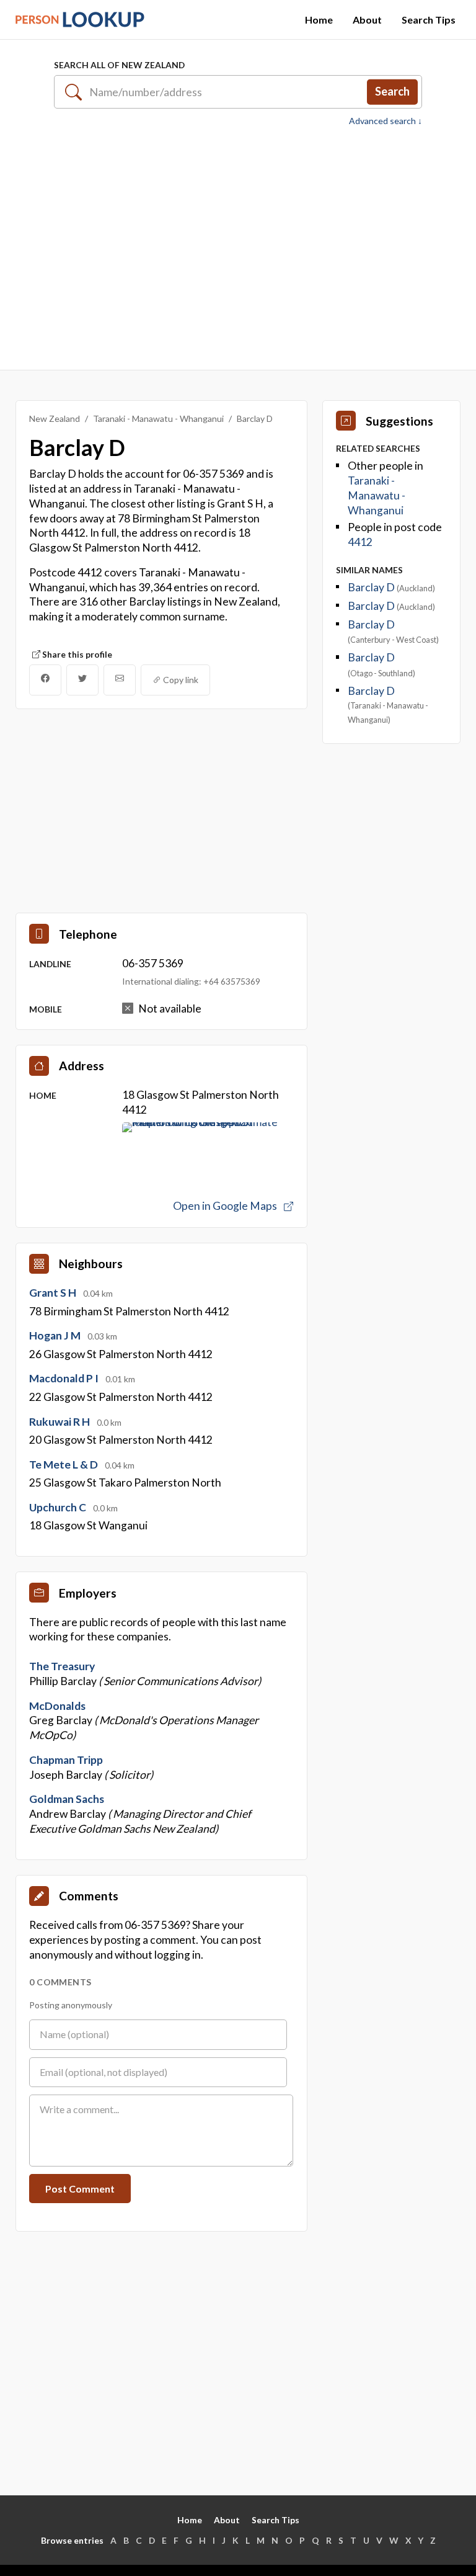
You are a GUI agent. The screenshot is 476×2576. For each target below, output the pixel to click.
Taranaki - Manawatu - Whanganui (158, 418)
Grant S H (54, 1293)
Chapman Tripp (66, 1760)
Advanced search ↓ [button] (386, 121)
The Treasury (62, 1666)
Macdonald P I (65, 1378)
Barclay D (372, 587)
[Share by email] (120, 680)
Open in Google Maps (226, 1206)
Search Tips (429, 20)
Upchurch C (59, 1507)
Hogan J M (56, 1335)
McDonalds (57, 1706)
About (367, 20)
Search (392, 91)
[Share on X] (82, 680)
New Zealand (55, 418)
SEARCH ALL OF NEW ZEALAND (119, 65)
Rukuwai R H (60, 1422)
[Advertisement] (238, 248)
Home (319, 20)
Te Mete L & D (64, 1465)
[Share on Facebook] (45, 680)
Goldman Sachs (67, 1799)
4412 (360, 542)
